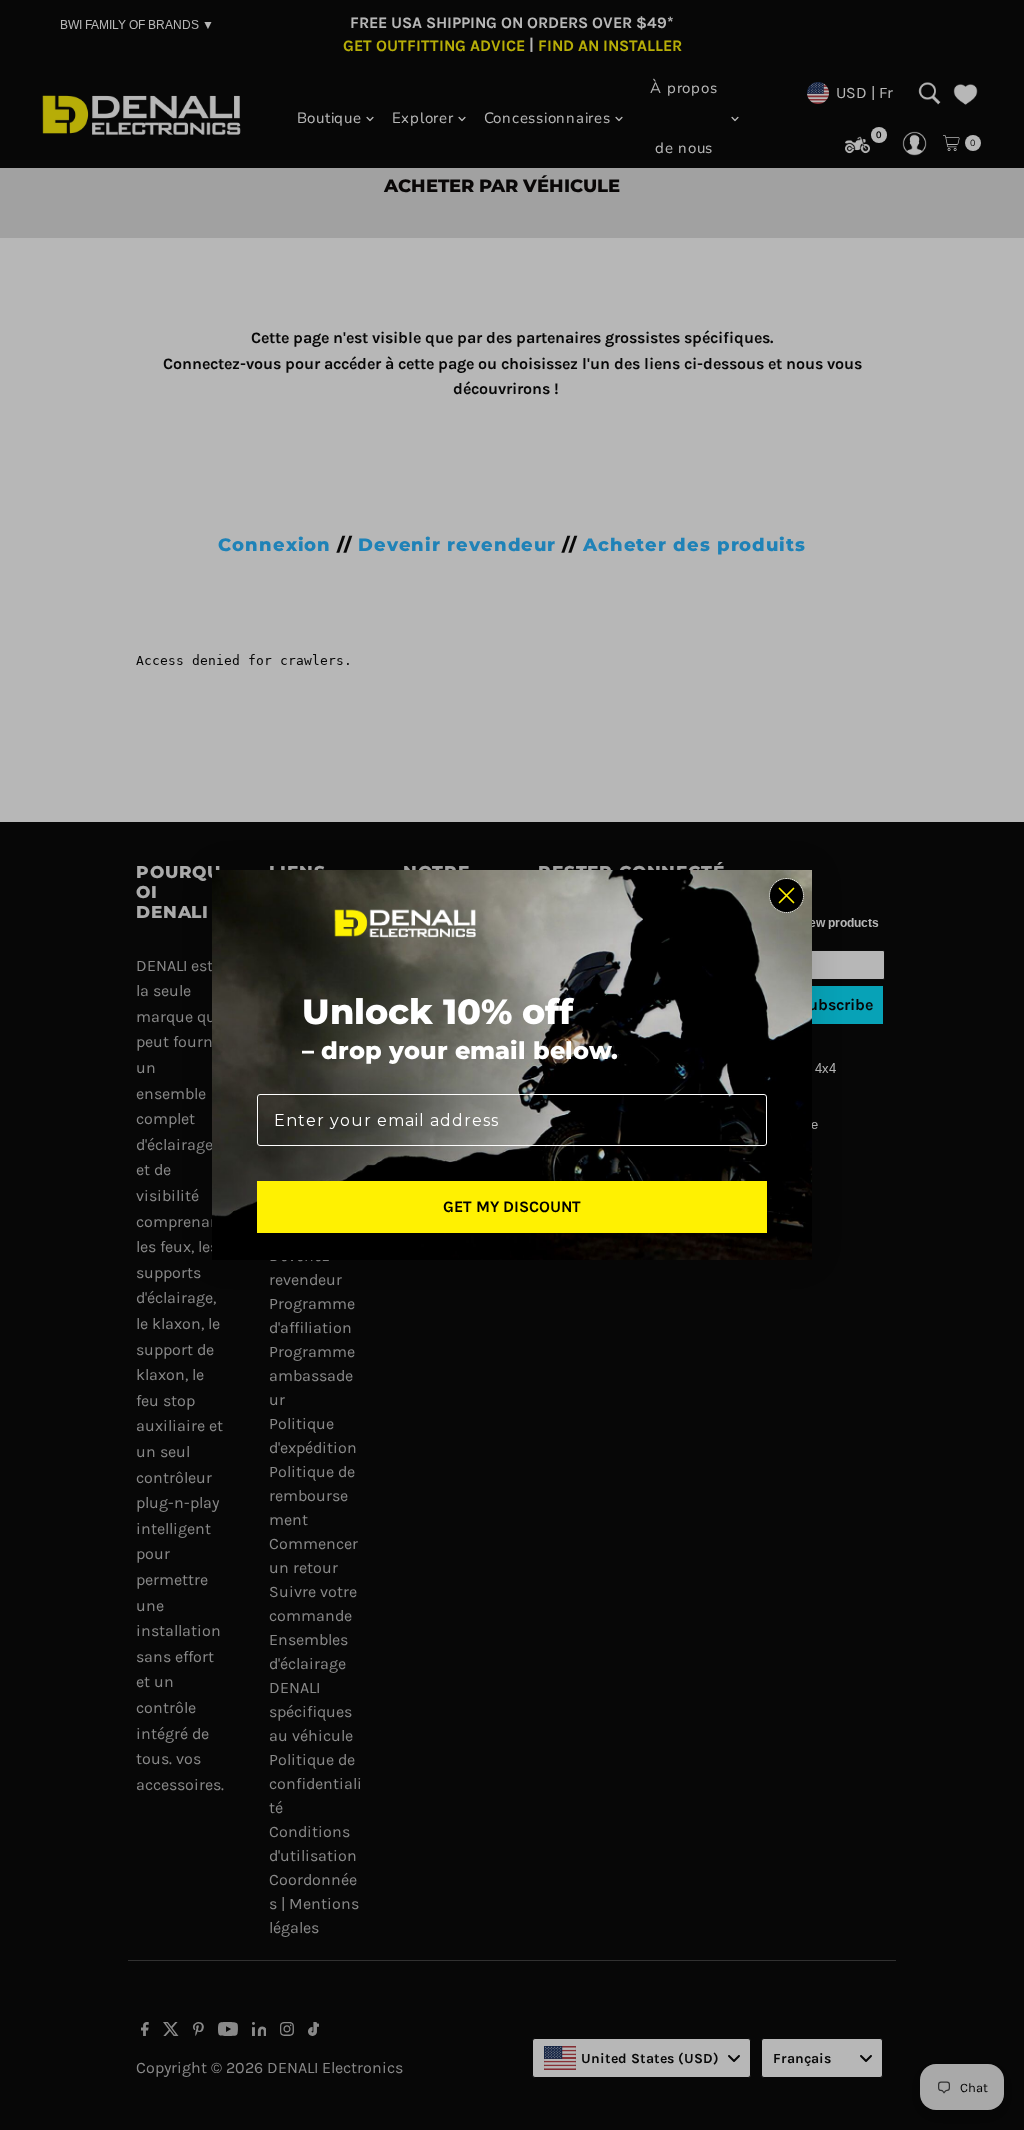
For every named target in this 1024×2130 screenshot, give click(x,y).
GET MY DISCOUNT (512, 1206)
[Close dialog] (786, 895)
